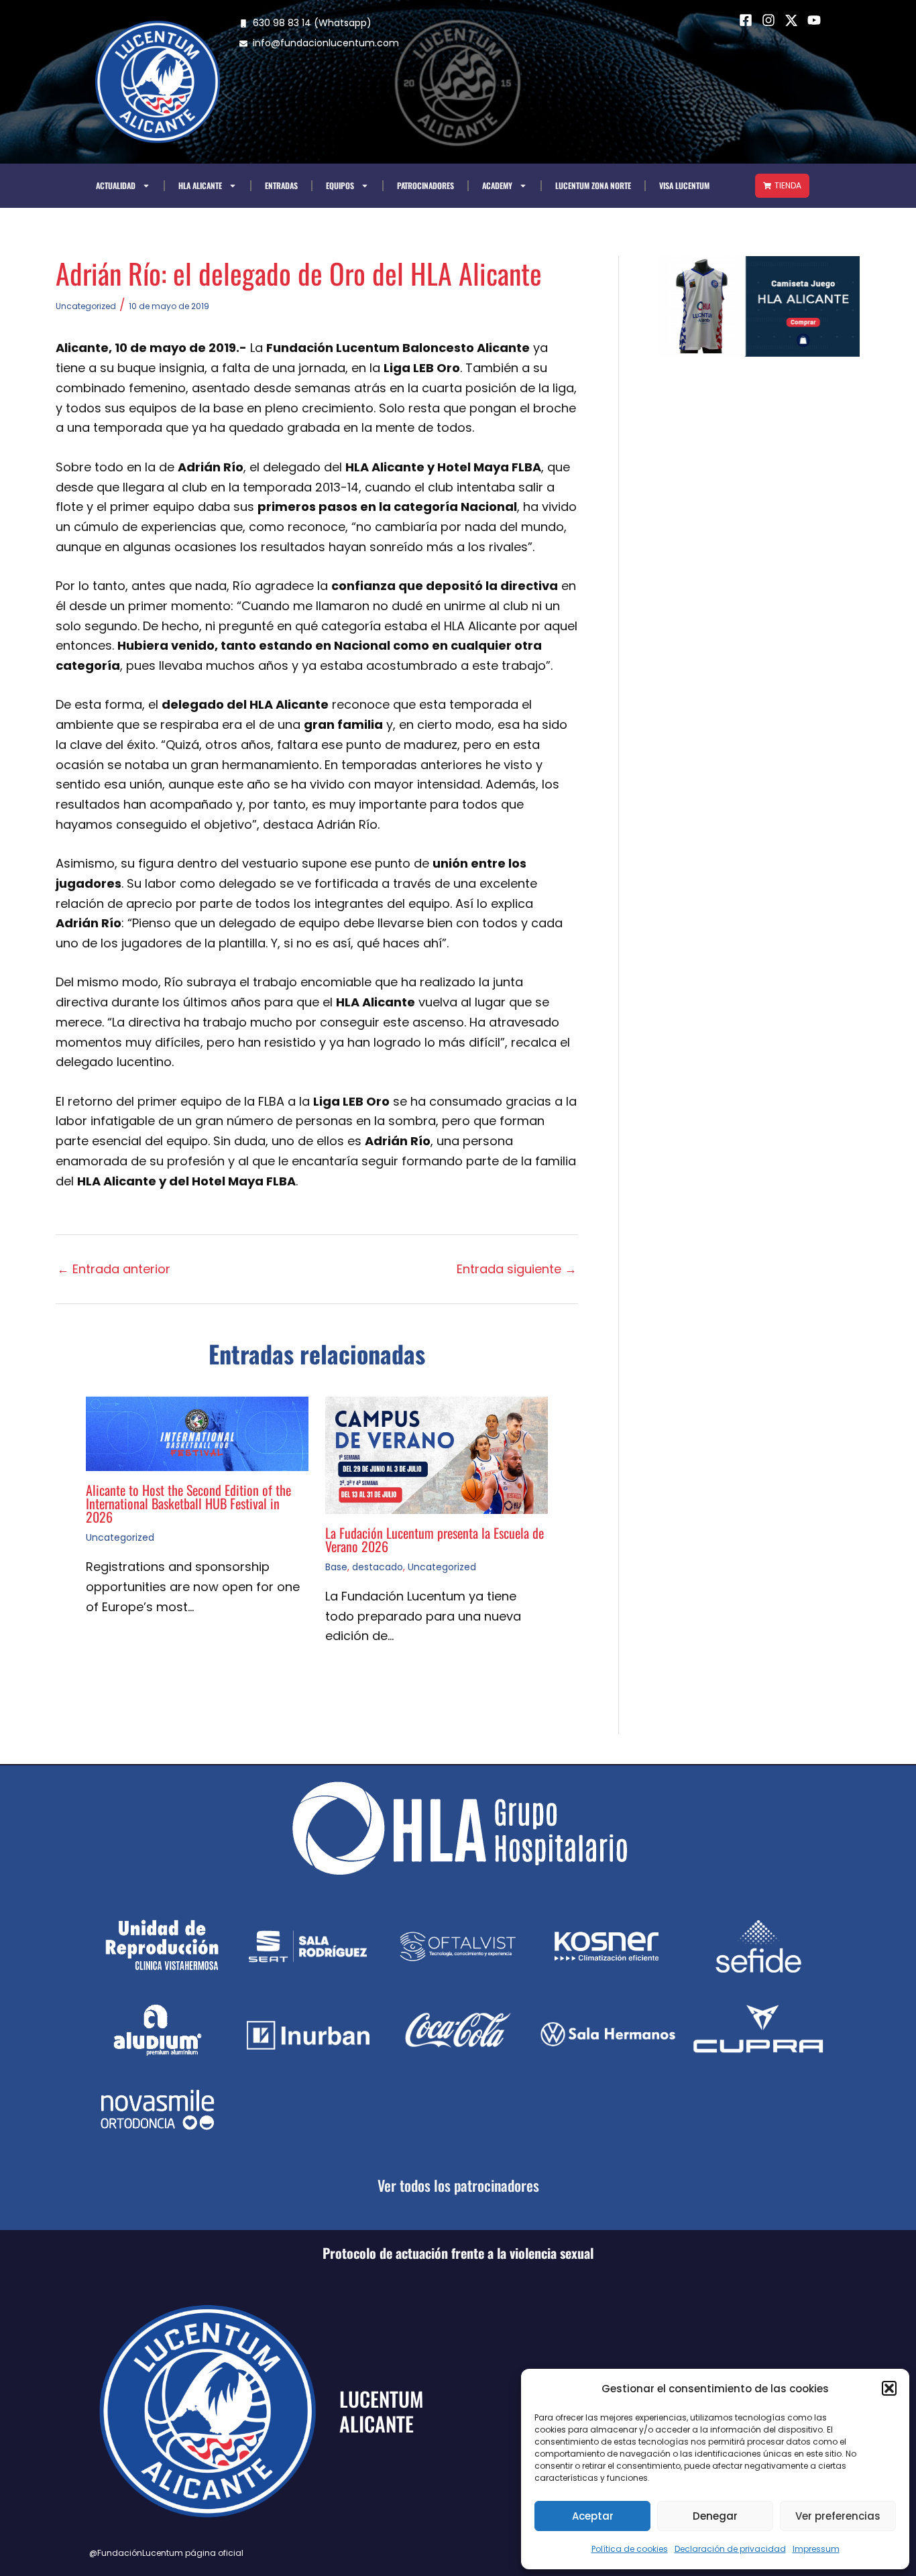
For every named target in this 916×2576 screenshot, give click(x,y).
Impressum (816, 2549)
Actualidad (116, 185)
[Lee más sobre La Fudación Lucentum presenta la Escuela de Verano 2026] (437, 1454)
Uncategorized (86, 306)
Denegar (715, 2516)
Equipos (340, 185)
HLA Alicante (200, 185)
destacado (378, 1567)
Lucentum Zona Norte (593, 185)
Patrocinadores (425, 185)
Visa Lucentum (684, 185)
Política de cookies (630, 2549)
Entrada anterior (114, 1269)
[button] (889, 2388)
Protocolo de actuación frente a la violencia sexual (458, 2253)
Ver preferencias (838, 2516)
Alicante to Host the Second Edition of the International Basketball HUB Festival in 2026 (188, 1503)
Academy (497, 185)
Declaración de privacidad (730, 2549)
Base (336, 1567)
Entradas (281, 185)
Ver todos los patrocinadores (458, 2185)
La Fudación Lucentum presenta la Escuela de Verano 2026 (435, 1539)
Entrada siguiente (517, 1269)
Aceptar (593, 2516)
